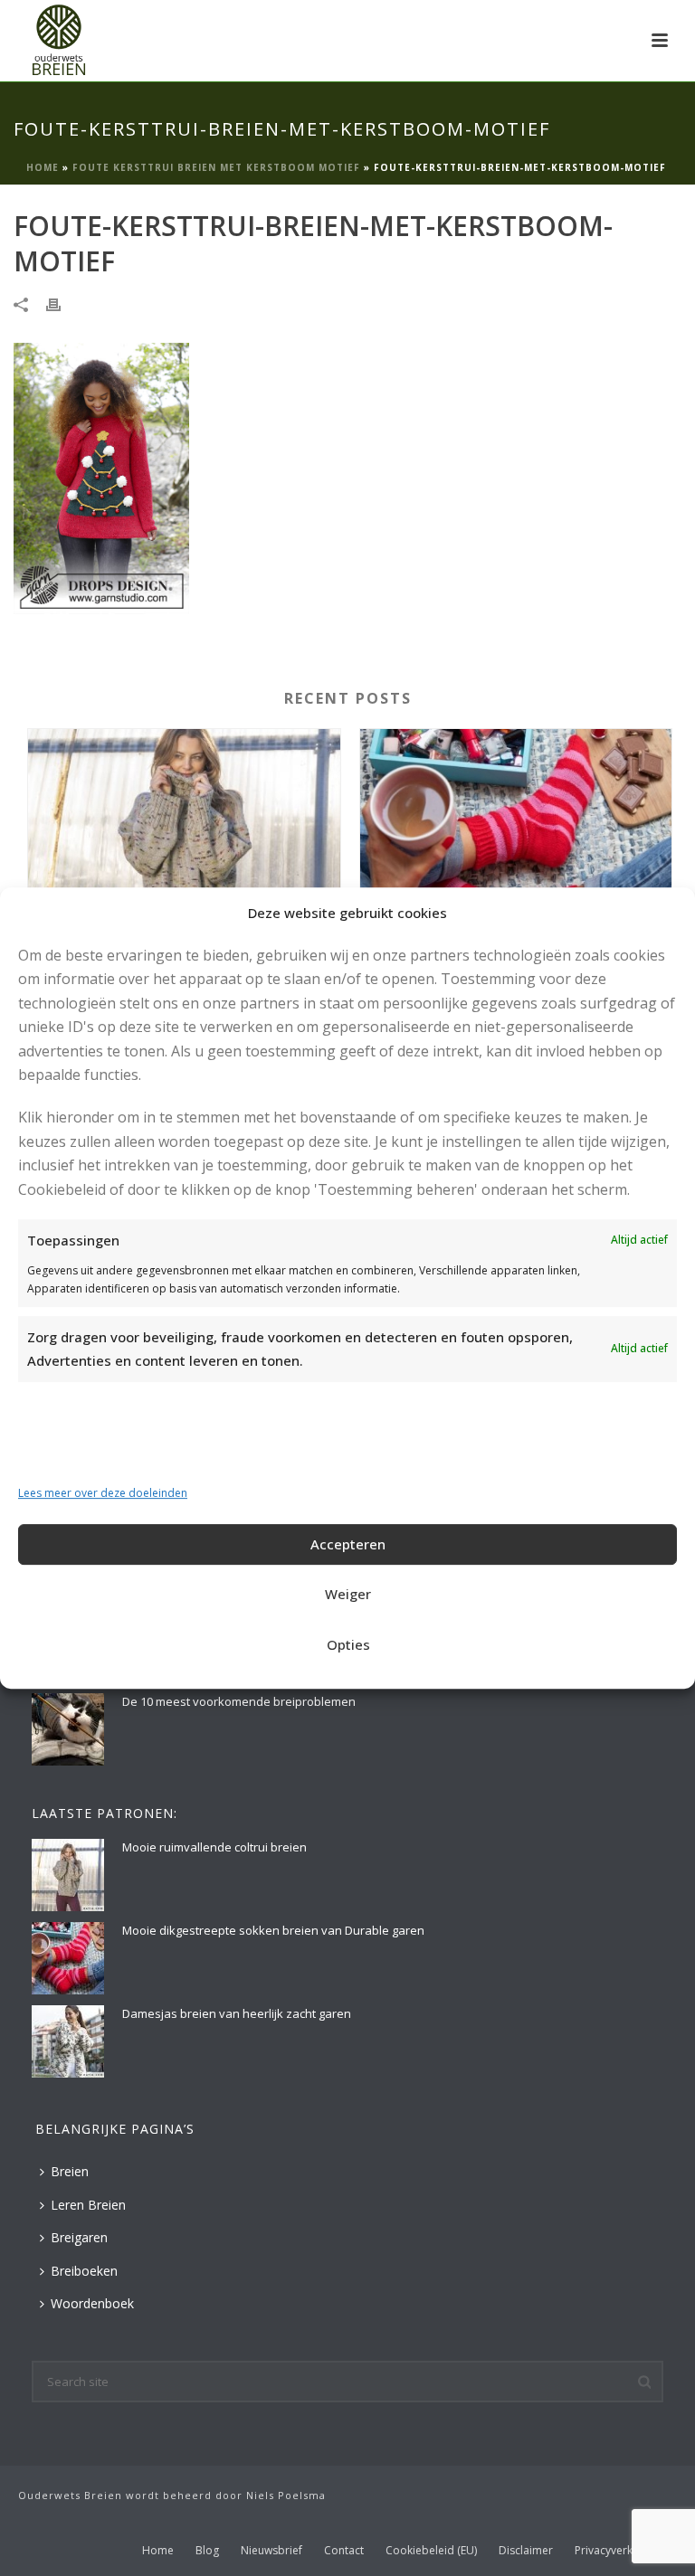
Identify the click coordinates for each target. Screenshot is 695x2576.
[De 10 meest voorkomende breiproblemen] (68, 1729)
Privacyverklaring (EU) (629, 2551)
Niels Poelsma (286, 2495)
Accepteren (348, 1544)
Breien (70, 2171)
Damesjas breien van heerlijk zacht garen (237, 2013)
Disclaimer (526, 2551)
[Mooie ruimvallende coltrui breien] (184, 854)
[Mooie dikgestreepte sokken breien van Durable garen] (516, 854)
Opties (348, 1644)
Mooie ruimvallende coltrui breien (214, 1847)
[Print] (62, 303)
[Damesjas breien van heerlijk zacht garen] (68, 2041)
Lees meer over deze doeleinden (103, 1493)
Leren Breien (88, 2205)
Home (43, 167)
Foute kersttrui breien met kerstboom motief (216, 167)
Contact (344, 2551)
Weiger (348, 1594)
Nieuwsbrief (271, 2551)
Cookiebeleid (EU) (431, 2551)
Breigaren (79, 2237)
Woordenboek (92, 2303)
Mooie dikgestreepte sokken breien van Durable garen (273, 1930)
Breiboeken (84, 2271)
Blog (207, 2551)
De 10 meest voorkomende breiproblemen (239, 1701)
